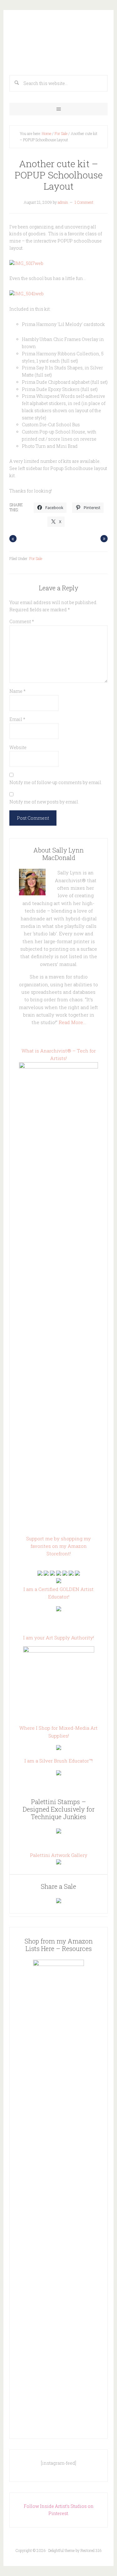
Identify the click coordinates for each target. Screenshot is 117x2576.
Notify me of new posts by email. (44, 802)
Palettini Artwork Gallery (59, 1855)
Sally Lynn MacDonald (58, 41)
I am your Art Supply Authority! (58, 1638)
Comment (22, 621)
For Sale (61, 133)
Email (17, 719)
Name (17, 691)
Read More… (72, 1022)
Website (18, 747)
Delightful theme (61, 2550)
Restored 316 (91, 2550)
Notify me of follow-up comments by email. (56, 782)
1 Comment (84, 202)
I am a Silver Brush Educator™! (58, 1761)
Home (46, 133)
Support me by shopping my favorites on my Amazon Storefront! (58, 1546)
